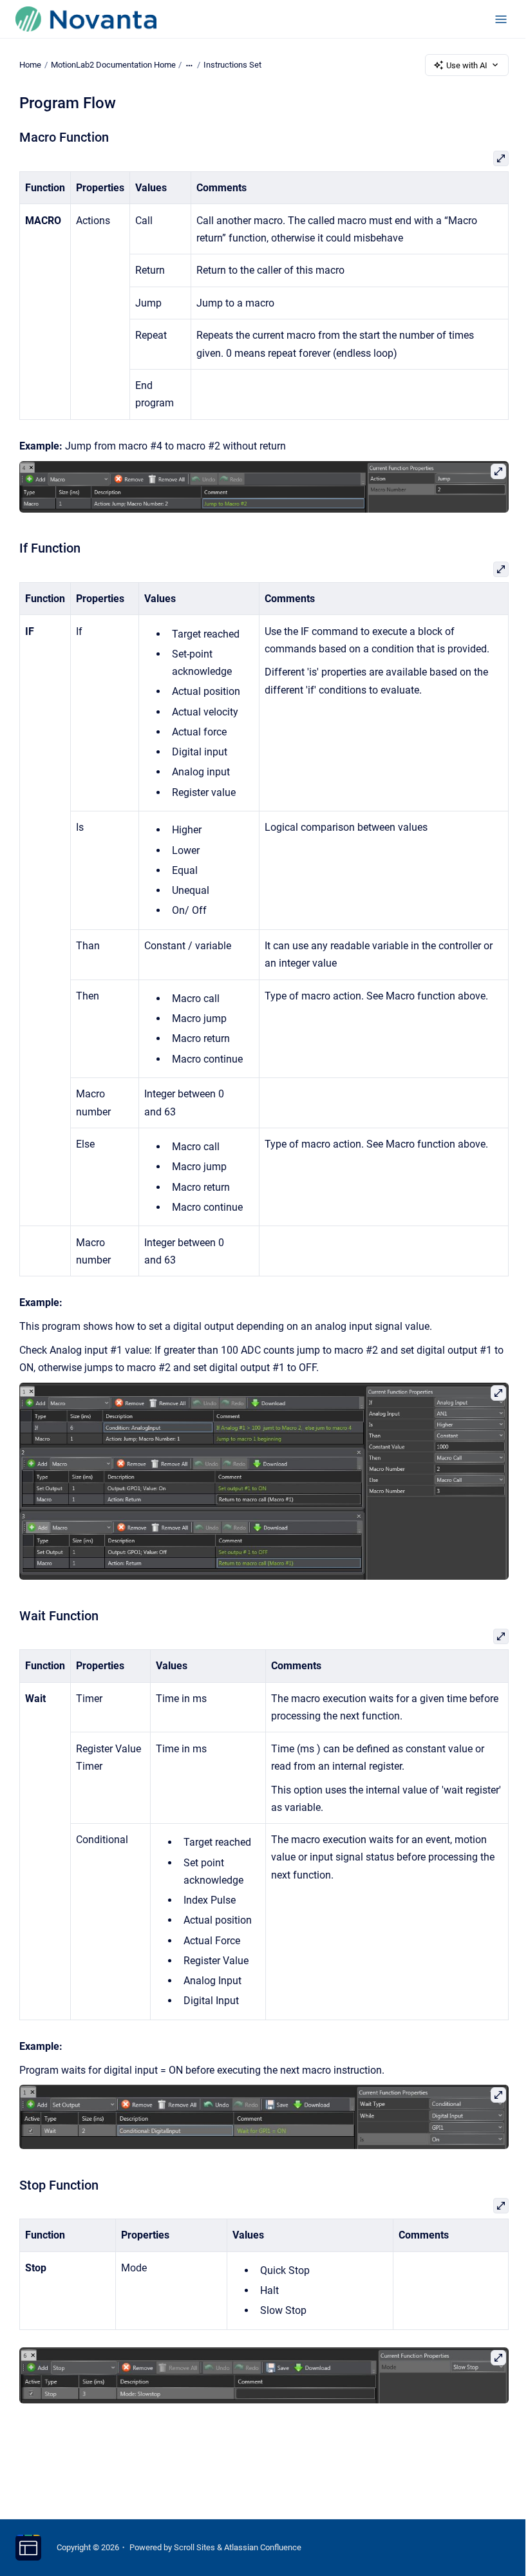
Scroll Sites (194, 2547)
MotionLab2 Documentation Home (113, 65)
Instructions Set (232, 65)
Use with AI (467, 65)
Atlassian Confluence (263, 2547)
